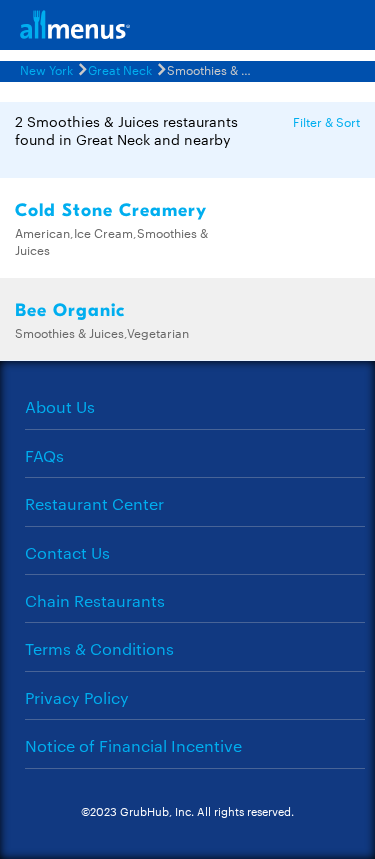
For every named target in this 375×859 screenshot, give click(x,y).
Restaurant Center (94, 503)
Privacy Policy (77, 697)
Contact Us (67, 552)
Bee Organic (70, 310)
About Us (60, 406)
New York (46, 69)
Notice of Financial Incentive (133, 745)
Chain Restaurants (95, 600)
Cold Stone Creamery (111, 210)
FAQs (44, 455)
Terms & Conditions (99, 648)
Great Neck (120, 69)
